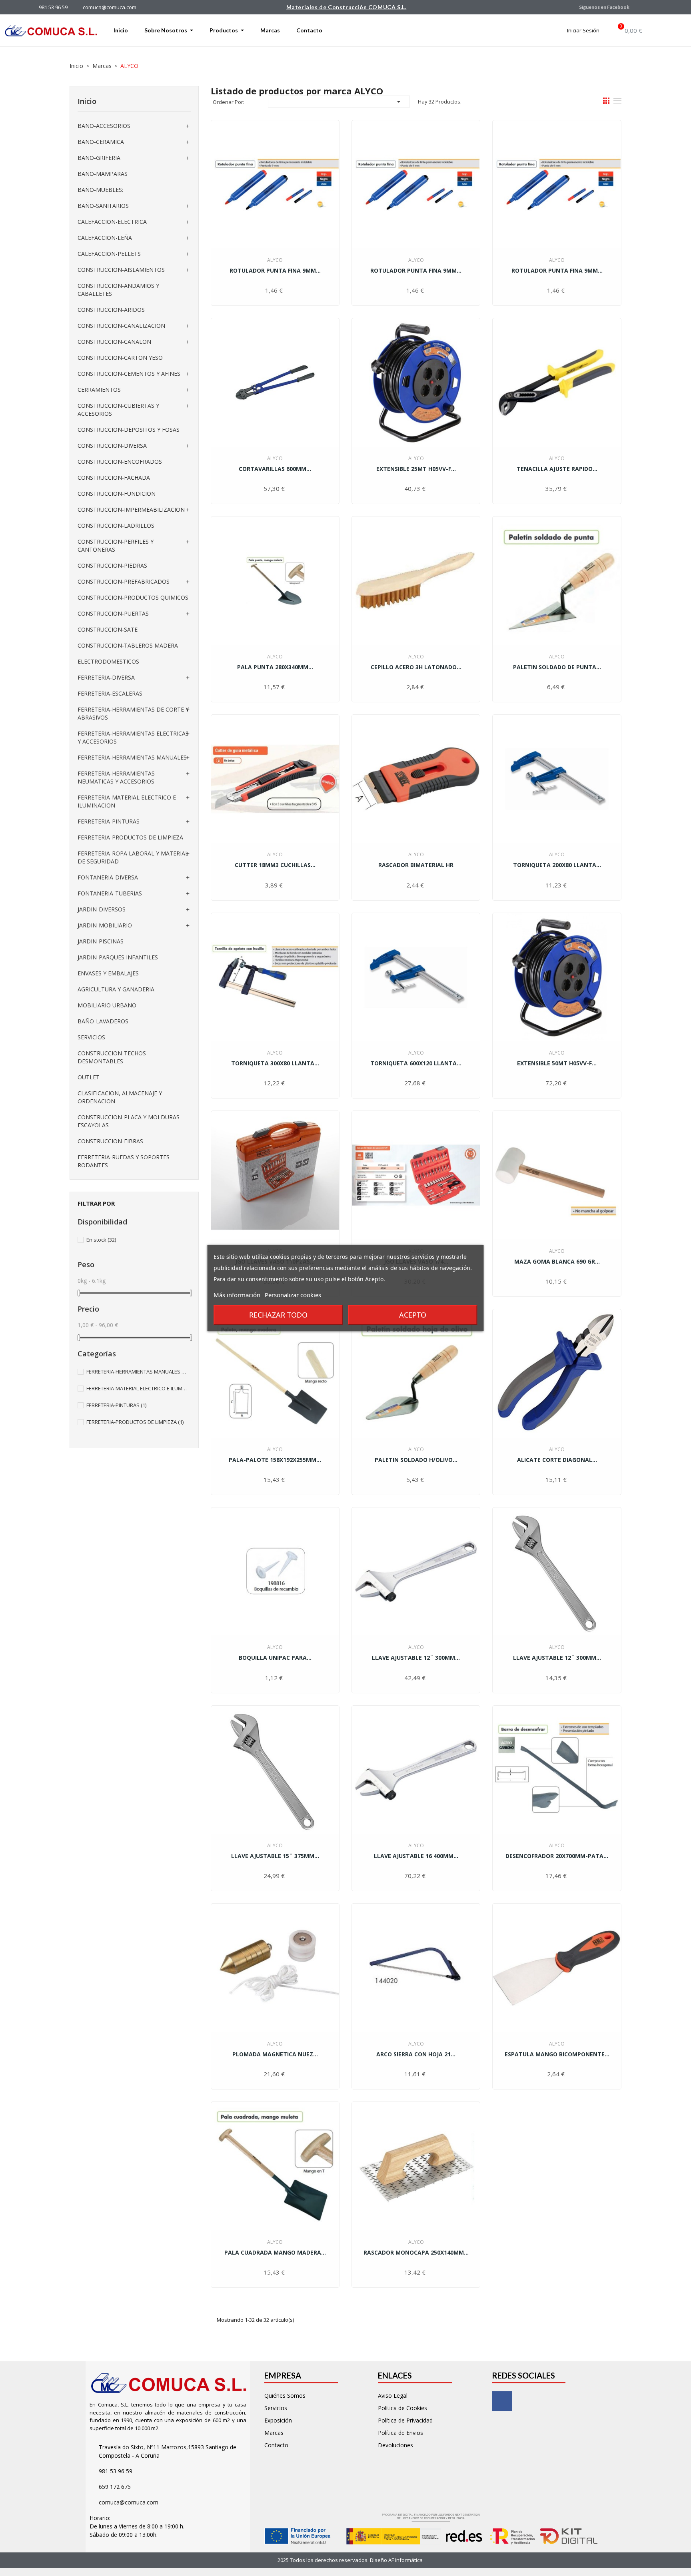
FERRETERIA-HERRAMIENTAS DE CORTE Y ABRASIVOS (133, 713)
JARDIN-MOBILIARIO (105, 925)
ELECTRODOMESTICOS (108, 661)
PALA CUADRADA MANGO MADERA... (275, 2252)
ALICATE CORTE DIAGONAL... (557, 1460)
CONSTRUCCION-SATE (108, 629)
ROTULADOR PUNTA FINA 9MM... (275, 270)
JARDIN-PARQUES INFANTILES (118, 957)
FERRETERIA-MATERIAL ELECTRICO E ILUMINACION (127, 801)
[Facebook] (502, 2401)
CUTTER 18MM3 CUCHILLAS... (275, 865)
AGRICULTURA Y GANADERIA (116, 989)
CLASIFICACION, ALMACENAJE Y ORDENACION (120, 1097)
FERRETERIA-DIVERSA (106, 677)
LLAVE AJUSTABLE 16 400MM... (416, 1856)
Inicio (87, 101)
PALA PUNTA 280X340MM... (275, 667)
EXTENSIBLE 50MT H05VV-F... (557, 1063)
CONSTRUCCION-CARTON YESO (120, 358)
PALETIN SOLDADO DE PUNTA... (557, 667)
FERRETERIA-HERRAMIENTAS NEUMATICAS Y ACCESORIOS (116, 777)
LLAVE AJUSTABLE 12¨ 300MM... (416, 1658)
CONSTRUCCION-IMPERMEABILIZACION (131, 509)
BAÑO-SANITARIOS (103, 206)
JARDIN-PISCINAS (101, 941)
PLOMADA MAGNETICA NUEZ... (275, 2054)
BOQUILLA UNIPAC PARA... (275, 1658)
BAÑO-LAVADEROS (103, 1021)
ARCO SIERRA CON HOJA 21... (416, 2054)
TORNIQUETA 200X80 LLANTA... (557, 865)
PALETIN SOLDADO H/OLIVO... (416, 1460)
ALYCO (275, 260)
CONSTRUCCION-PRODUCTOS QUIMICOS (133, 597)
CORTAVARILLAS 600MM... (275, 469)
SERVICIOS (91, 1037)
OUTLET (89, 1077)
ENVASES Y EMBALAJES (108, 973)
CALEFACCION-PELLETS (109, 254)
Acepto (413, 1315)
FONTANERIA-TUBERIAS (110, 893)
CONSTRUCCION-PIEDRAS (112, 565)
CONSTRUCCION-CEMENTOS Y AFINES (129, 374)
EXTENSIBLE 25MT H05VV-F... (416, 469)
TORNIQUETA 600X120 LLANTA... (416, 1063)
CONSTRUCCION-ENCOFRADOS (120, 462)
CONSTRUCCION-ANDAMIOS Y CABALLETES (118, 290)
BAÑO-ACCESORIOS (104, 126)
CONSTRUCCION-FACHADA (114, 478)
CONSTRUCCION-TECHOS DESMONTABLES (112, 1057)
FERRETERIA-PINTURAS (109, 821)
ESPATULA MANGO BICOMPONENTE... (557, 2054)
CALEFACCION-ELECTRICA (112, 222)
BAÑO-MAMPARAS (103, 174)
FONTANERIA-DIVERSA (108, 877)
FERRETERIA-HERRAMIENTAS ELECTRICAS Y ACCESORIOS (133, 737)
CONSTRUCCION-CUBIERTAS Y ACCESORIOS (118, 410)
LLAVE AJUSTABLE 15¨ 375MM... (275, 1856)
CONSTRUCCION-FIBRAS (110, 1141)
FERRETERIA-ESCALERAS (110, 693)
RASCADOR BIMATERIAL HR (416, 865)
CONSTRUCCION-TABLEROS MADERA (128, 645)
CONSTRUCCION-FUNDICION (117, 493)
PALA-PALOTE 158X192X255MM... (275, 1460)
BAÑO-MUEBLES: (100, 190)
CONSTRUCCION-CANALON (114, 342)
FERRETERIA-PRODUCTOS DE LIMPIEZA (130, 837)
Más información (237, 1295)
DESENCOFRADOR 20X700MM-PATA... (557, 1856)
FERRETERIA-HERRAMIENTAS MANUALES (132, 757)
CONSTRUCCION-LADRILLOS (116, 525)
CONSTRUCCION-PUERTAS (113, 613)
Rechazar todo (278, 1315)
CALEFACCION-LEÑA (105, 238)
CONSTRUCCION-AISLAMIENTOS (121, 270)
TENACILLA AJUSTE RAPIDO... (557, 469)
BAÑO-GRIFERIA (99, 158)
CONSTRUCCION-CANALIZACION (121, 326)
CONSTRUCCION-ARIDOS (111, 310)
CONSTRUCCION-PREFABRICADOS (124, 581)
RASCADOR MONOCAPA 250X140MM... (416, 2252)
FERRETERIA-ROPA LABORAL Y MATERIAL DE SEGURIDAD (133, 857)
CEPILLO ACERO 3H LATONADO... (416, 667)
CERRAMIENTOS (99, 390)
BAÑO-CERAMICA (101, 142)
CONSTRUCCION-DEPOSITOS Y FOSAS (129, 430)
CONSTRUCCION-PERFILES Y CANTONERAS (116, 545)
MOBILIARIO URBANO (107, 1005)
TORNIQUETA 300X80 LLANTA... (275, 1063)
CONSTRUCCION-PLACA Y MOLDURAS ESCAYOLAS (129, 1121)
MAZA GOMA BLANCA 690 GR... (557, 1261)
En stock (101, 1240)
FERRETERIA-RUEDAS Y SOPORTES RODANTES (124, 1161)
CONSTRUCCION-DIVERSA (112, 446)
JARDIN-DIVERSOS (102, 909)
